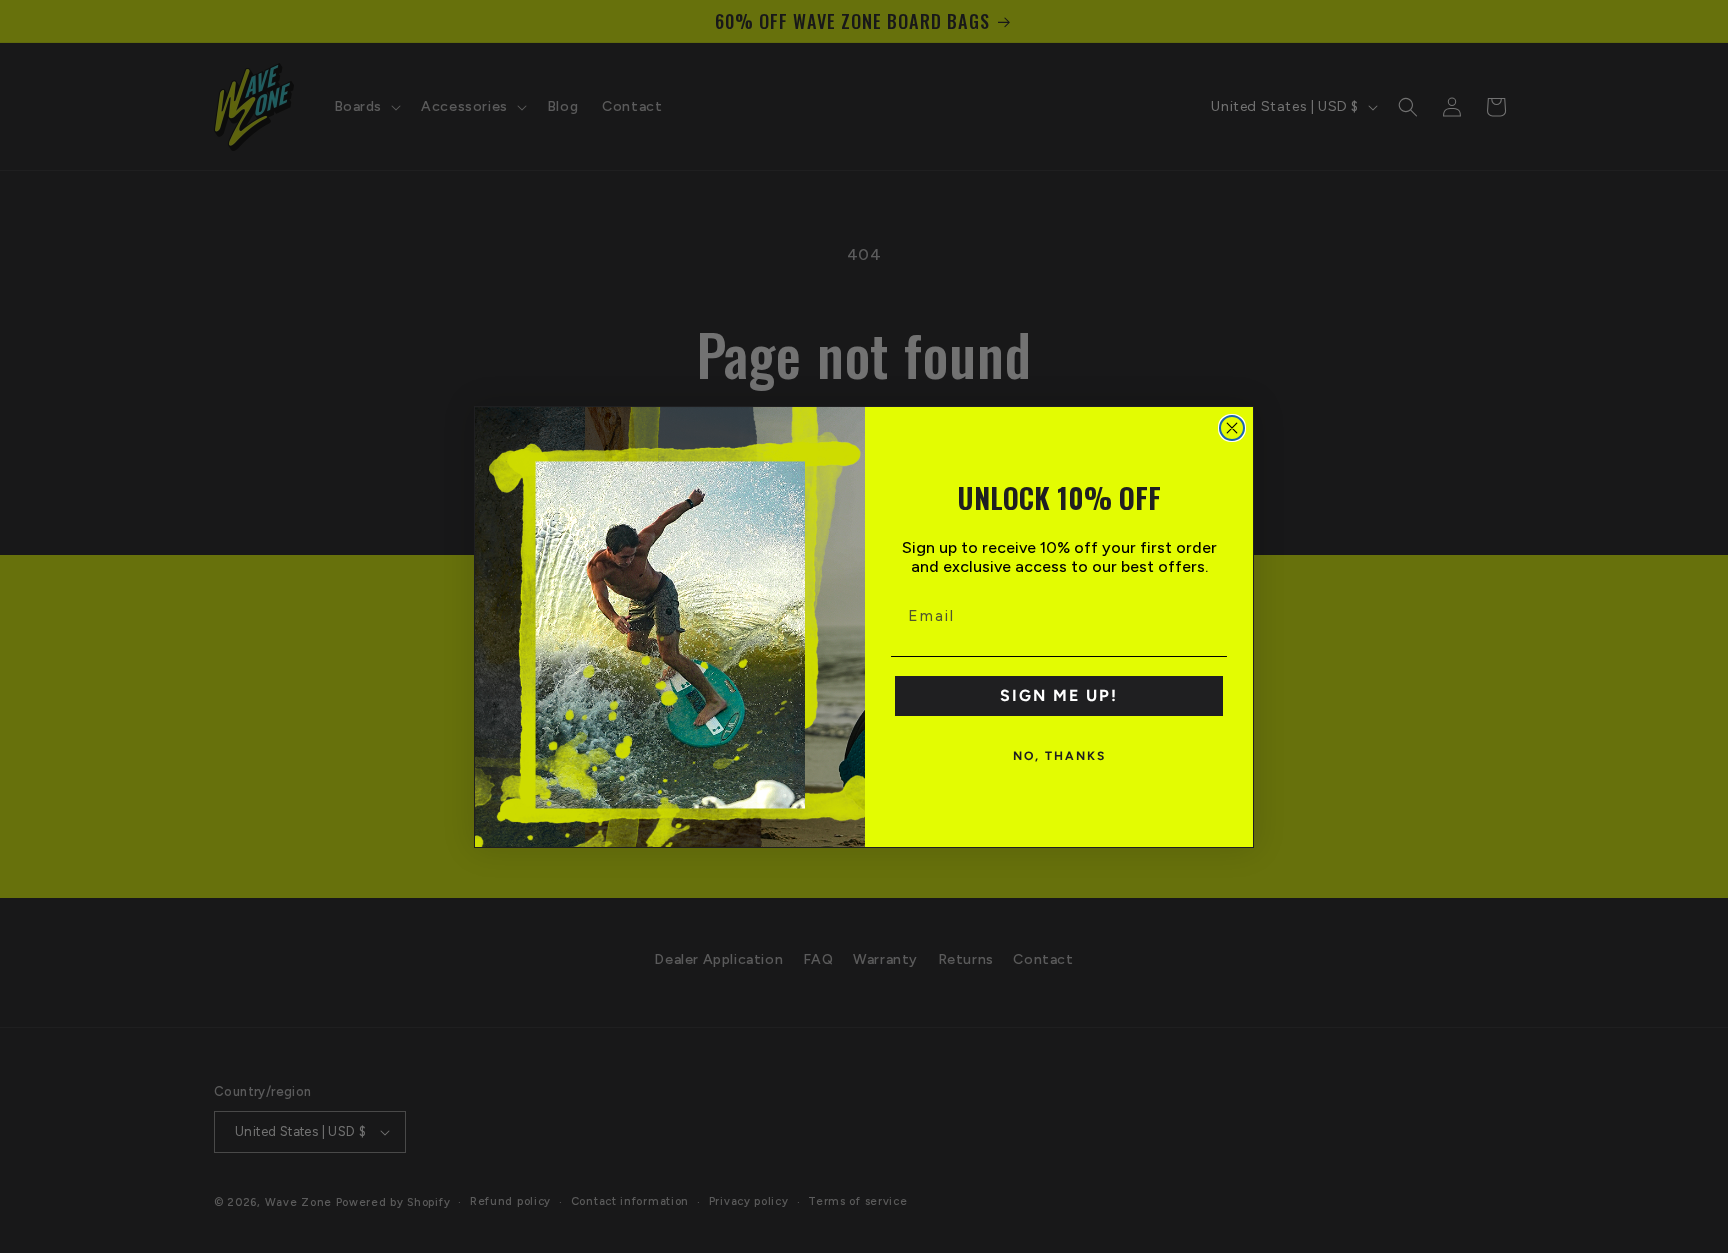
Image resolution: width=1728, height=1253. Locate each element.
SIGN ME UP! (1059, 695)
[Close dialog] (1232, 428)
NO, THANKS (1059, 756)
